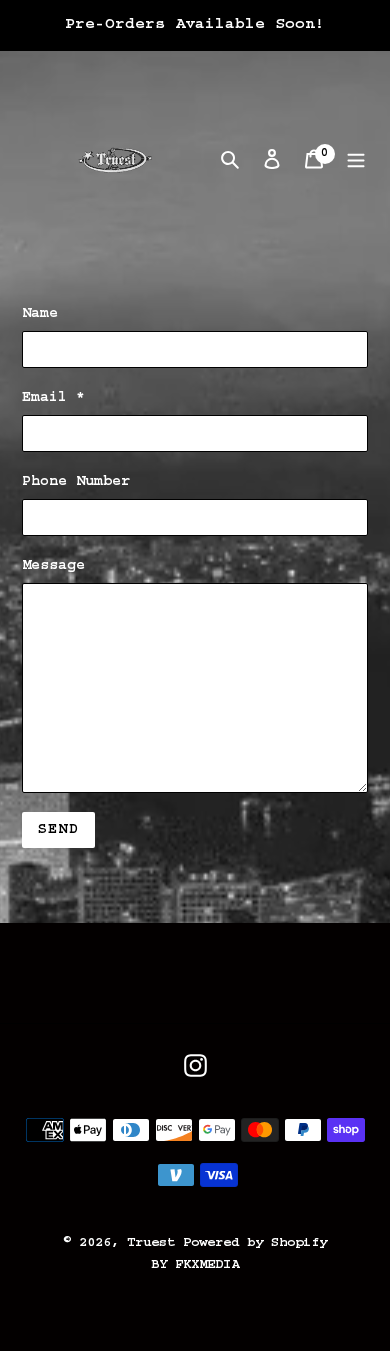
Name (40, 314)
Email (53, 398)
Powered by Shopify (255, 1243)
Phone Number (76, 482)
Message (53, 566)
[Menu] (356, 160)
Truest (155, 1243)
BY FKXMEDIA (195, 1265)
